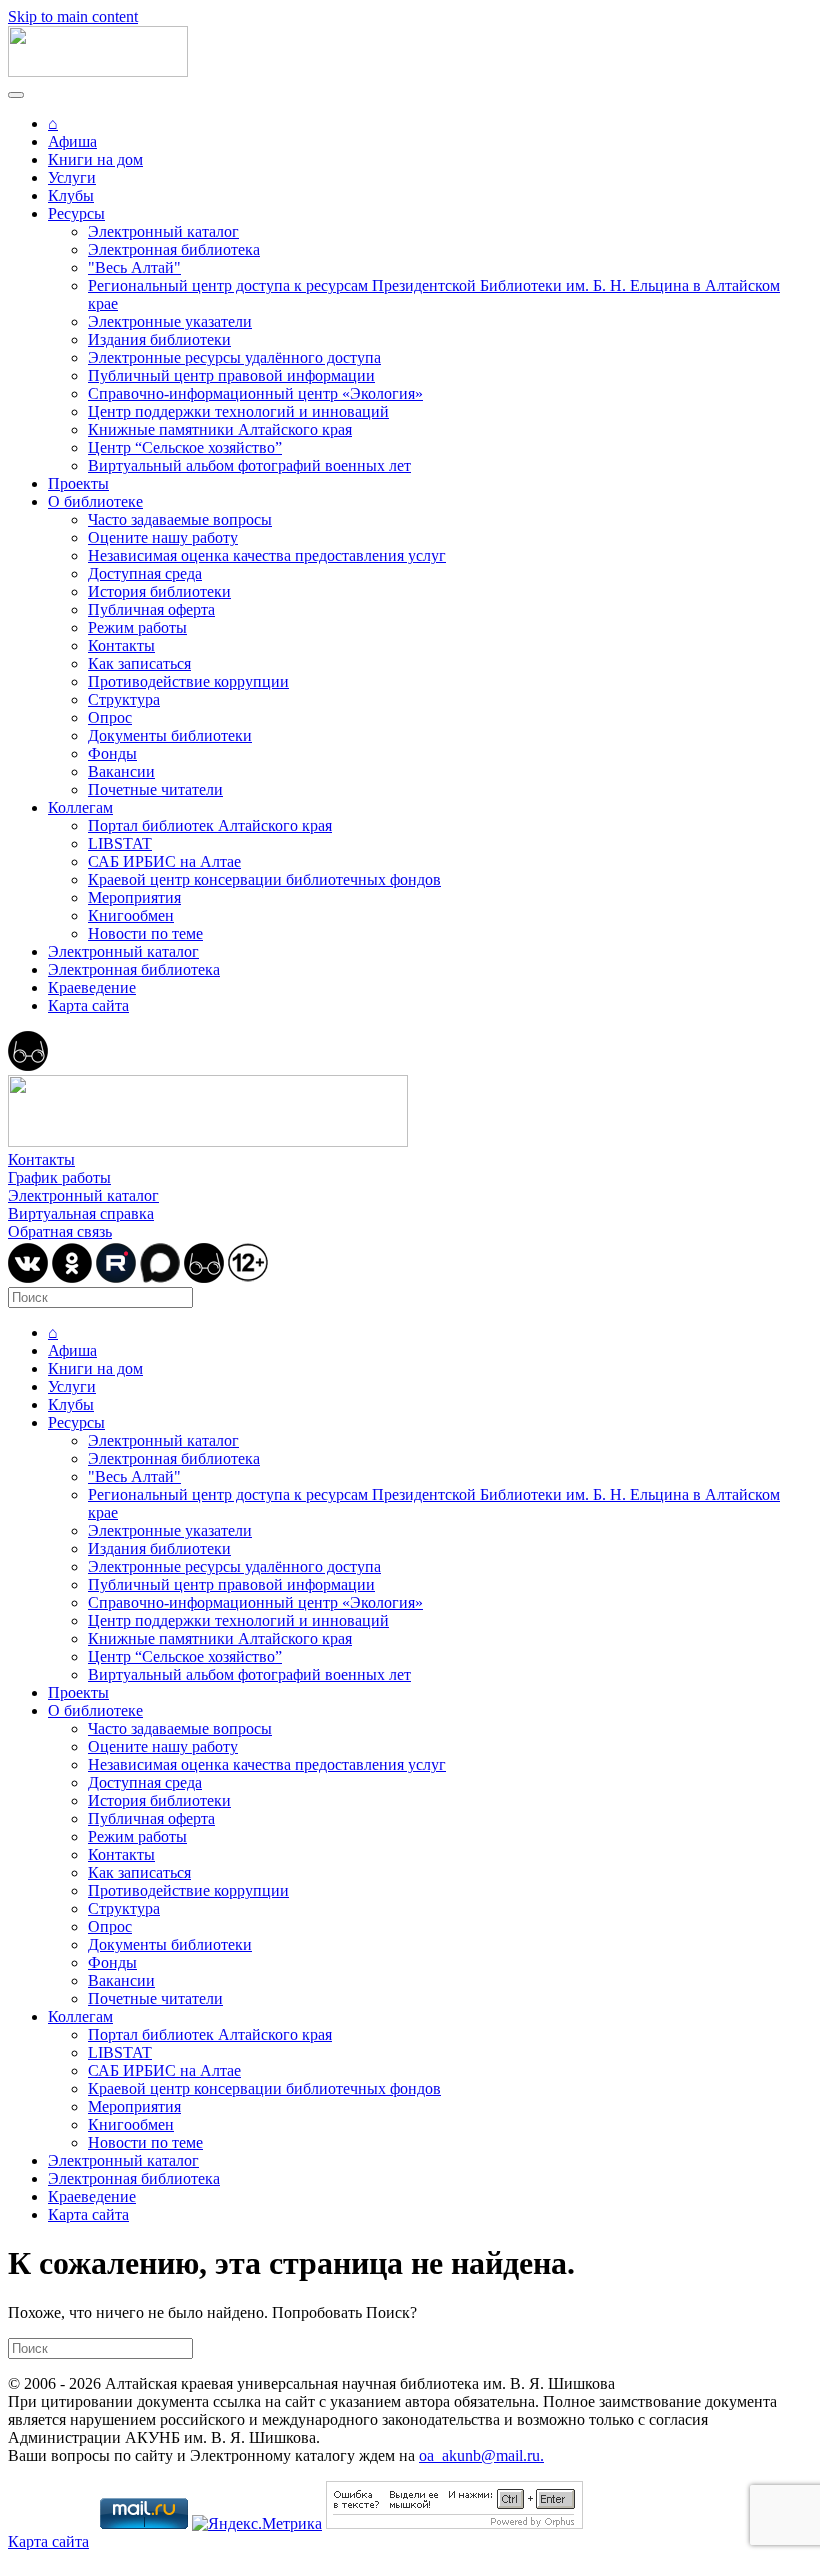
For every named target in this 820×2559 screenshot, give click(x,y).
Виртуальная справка (81, 1213)
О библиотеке (95, 501)
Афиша (72, 141)
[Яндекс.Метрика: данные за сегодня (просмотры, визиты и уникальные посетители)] (257, 2524)
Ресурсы (76, 213)
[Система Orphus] (454, 2523)
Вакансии (121, 771)
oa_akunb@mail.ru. (481, 2455)
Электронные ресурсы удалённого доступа (234, 357)
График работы (59, 1177)
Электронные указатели (170, 321)
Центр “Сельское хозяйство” (185, 447)
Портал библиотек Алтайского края (210, 825)
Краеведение (92, 987)
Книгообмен (131, 915)
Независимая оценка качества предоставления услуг (267, 555)
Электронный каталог (163, 231)
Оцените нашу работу (163, 537)
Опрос (110, 717)
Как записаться (139, 663)
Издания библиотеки (159, 339)
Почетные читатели (155, 789)
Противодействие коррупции (188, 681)
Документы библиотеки (170, 735)
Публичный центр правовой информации (231, 375)
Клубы (71, 195)
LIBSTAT (120, 843)
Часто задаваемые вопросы (180, 519)
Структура (124, 699)
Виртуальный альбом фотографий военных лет (249, 465)
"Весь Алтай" (134, 267)
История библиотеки (159, 591)
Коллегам (80, 807)
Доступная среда (145, 573)
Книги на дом (95, 159)
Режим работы (137, 627)
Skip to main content (73, 16)
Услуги (72, 177)
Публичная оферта (151, 609)
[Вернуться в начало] (98, 71)
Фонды (112, 753)
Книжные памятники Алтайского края (220, 429)
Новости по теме (145, 933)
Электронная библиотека (174, 249)
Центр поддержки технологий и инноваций (238, 411)
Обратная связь (60, 1231)
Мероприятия (134, 897)
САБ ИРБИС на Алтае (164, 861)
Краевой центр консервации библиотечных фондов (264, 879)
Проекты (78, 483)
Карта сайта (88, 1005)
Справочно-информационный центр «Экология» (255, 393)
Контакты (121, 645)
